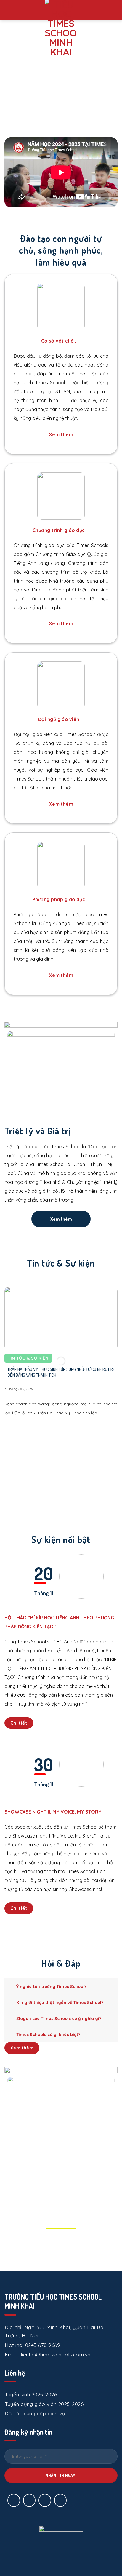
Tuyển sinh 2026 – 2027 (44, 94)
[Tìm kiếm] (115, 10)
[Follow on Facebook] (14, 2500)
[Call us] (45, 2500)
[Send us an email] (29, 2500)
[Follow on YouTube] (61, 2500)
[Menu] (11, 10)
